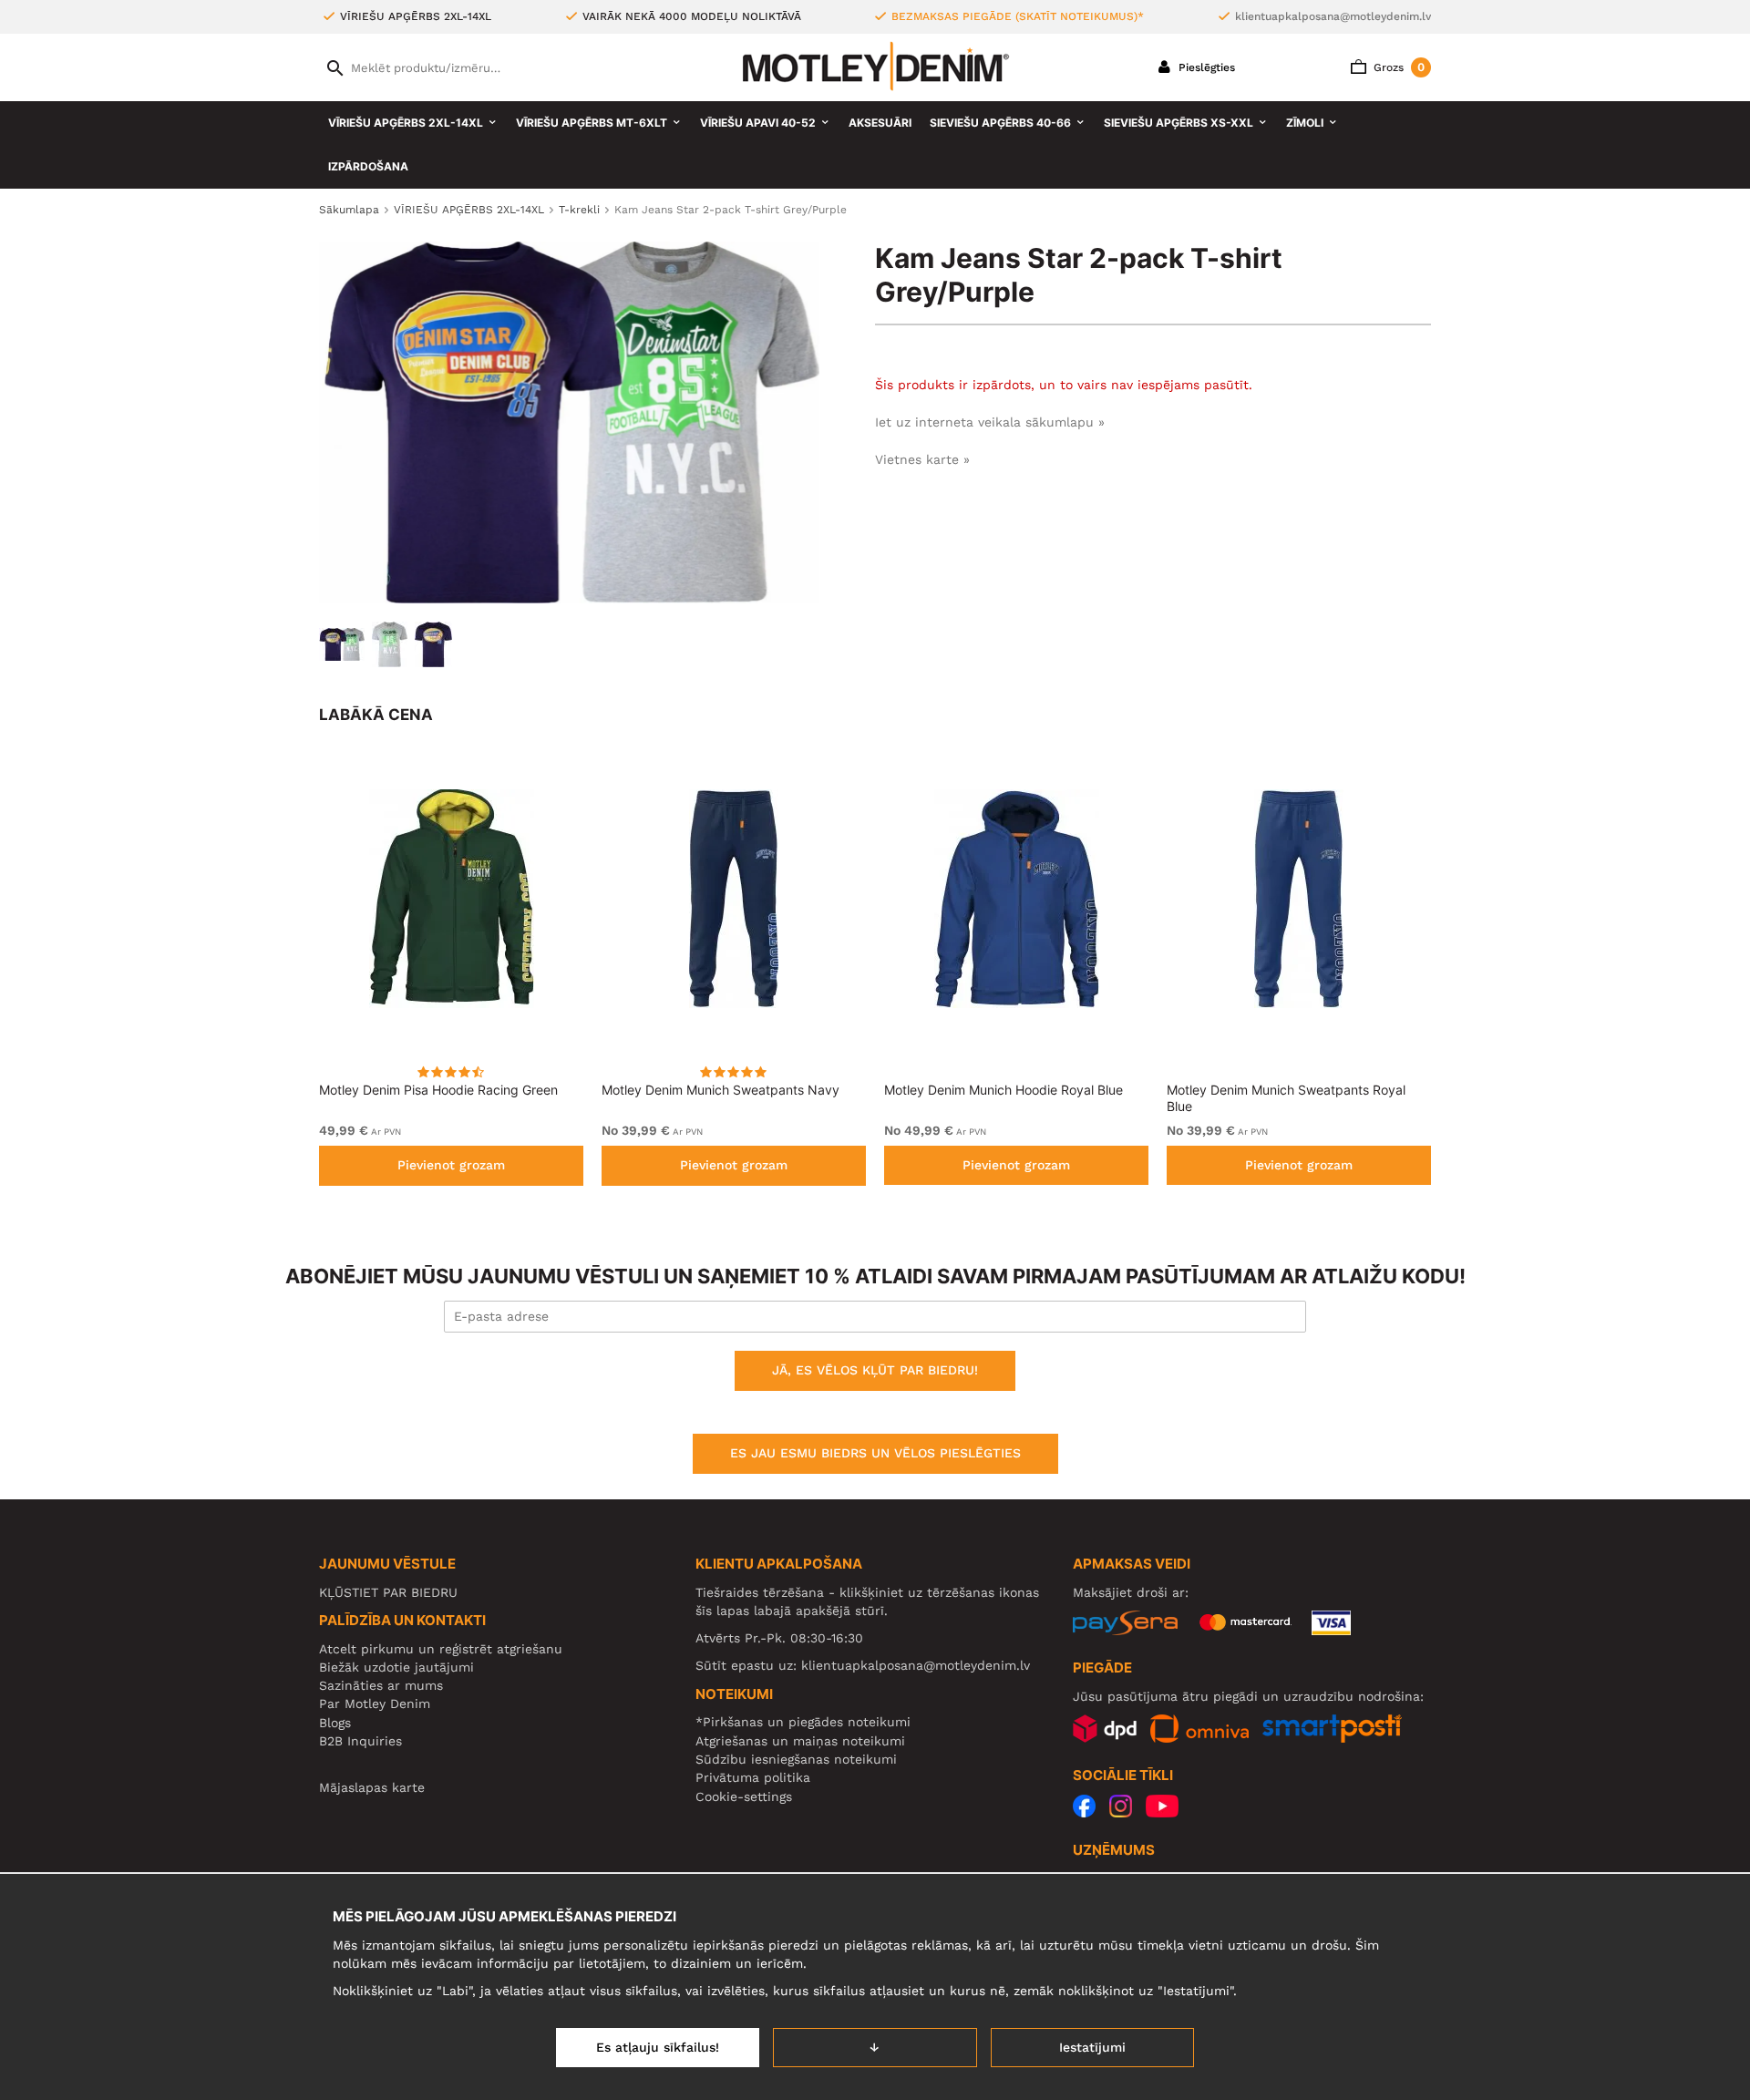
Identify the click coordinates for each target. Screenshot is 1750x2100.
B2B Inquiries (360, 1741)
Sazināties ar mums (381, 1685)
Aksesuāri (880, 123)
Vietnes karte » (922, 459)
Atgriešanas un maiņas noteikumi (800, 1741)
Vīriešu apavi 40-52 (758, 123)
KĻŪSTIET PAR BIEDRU (388, 1592)
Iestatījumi (1092, 2047)
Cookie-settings (744, 1796)
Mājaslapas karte (372, 1787)
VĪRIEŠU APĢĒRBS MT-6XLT (592, 123)
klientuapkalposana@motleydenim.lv (1333, 16)
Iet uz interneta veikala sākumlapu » (990, 422)
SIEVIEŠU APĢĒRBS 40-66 (1000, 123)
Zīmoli (1305, 123)
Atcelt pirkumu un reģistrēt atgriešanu (441, 1649)
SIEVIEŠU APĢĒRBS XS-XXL (1179, 123)
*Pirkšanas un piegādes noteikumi (803, 1722)
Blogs (335, 1723)
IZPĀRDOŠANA (368, 166)
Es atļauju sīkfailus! (658, 2047)
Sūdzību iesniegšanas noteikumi (796, 1759)
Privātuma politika (753, 1777)
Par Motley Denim (375, 1704)
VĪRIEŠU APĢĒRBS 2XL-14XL (406, 123)
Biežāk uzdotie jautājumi (396, 1667)
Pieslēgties (1205, 67)
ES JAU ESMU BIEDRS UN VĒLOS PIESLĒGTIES (875, 1453)
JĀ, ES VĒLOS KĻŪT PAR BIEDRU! (875, 1370)
